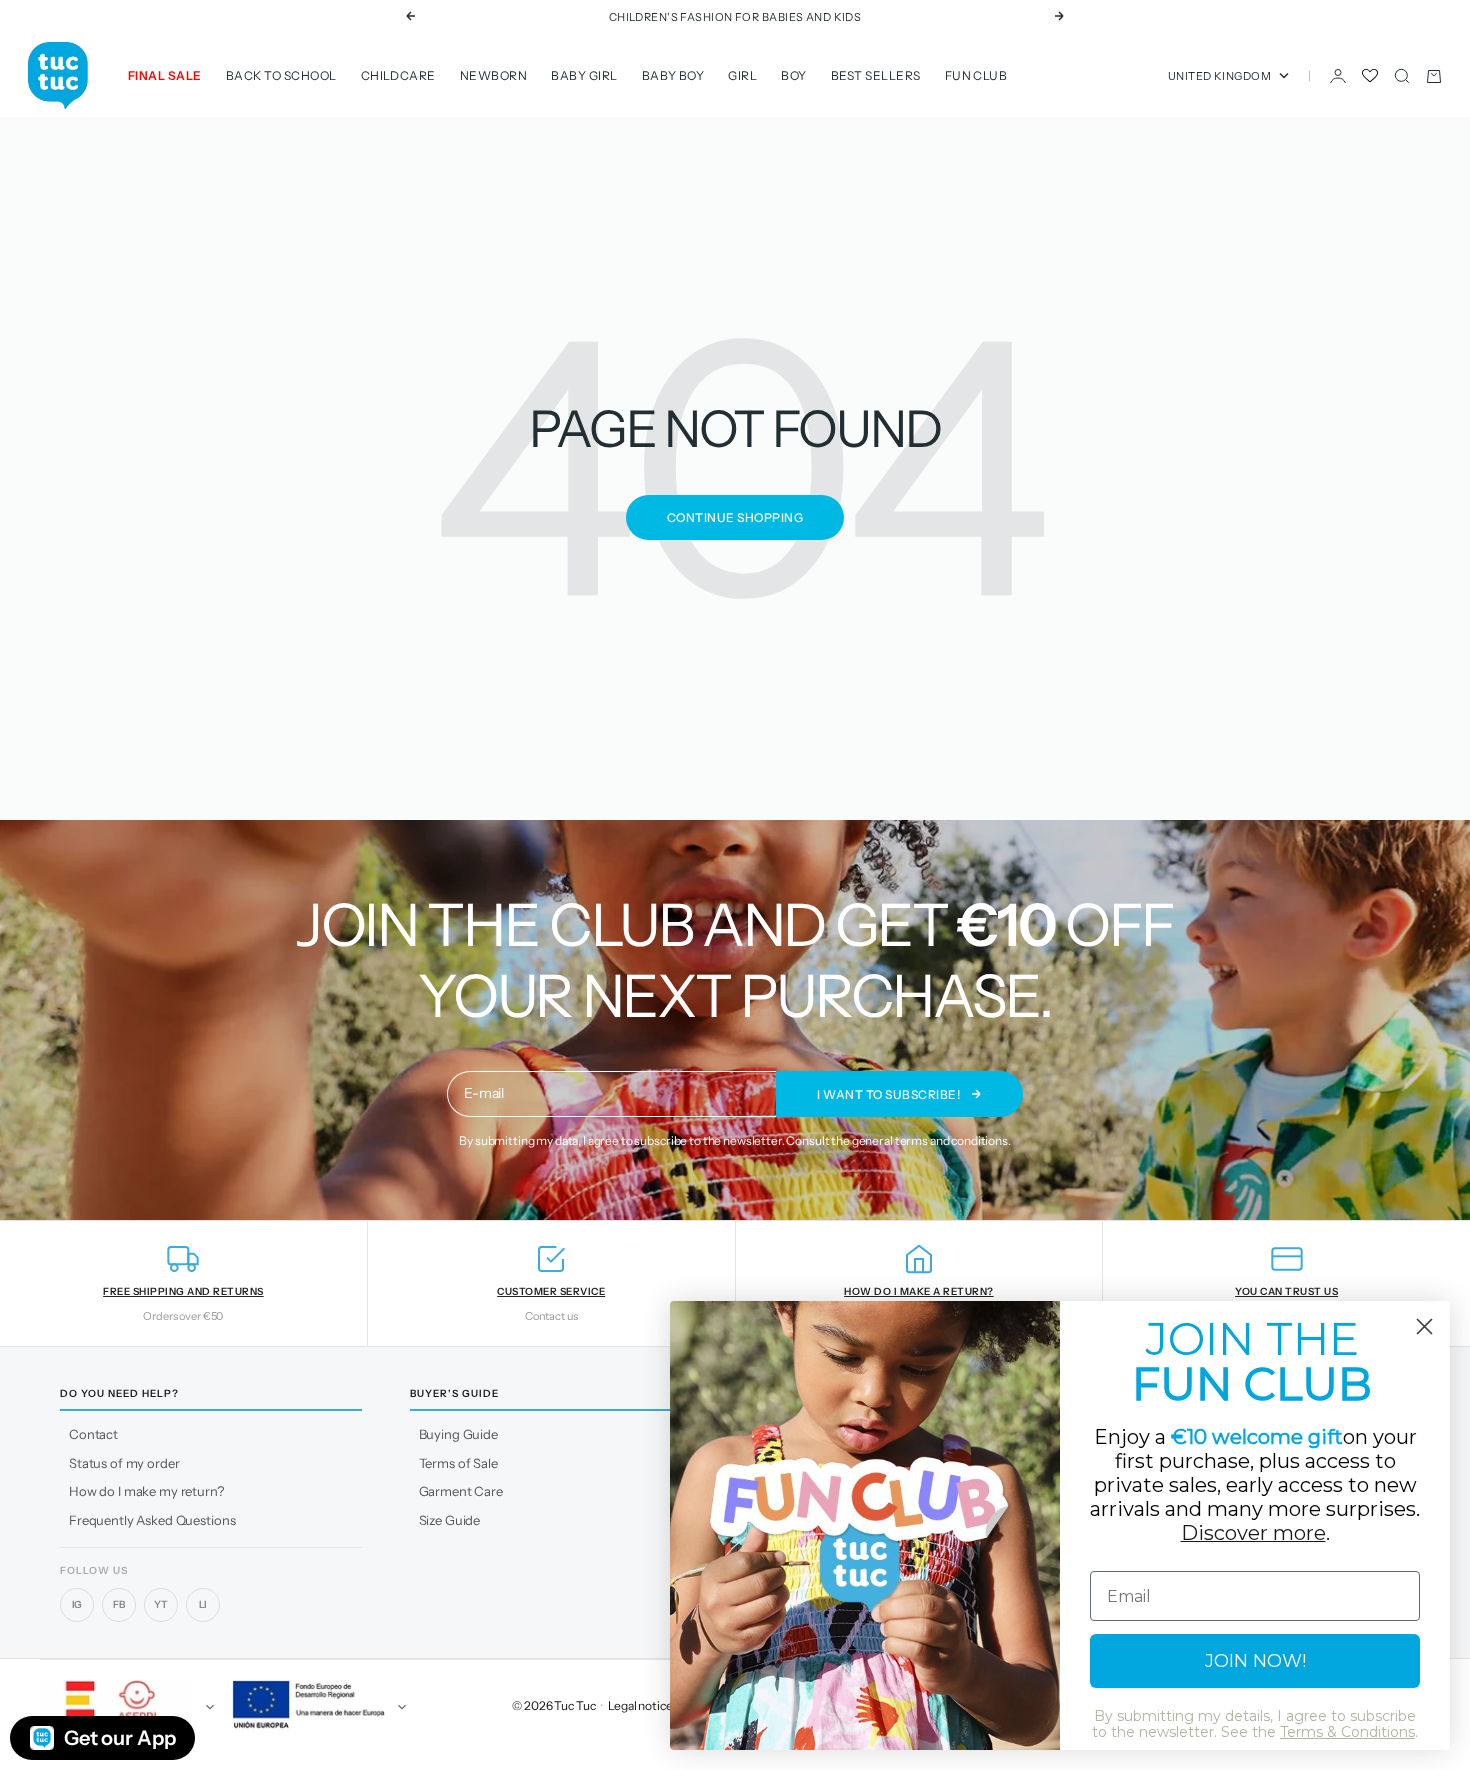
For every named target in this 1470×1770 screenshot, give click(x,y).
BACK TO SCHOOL (281, 75)
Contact (93, 1434)
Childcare (398, 75)
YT (161, 1604)
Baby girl (584, 75)
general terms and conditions (930, 1140)
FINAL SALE (165, 75)
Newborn (493, 75)
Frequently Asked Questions (152, 1520)
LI (203, 1604)
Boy (793, 75)
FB (119, 1604)
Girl (742, 75)
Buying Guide (458, 1434)
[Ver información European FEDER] (316, 1707)
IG (77, 1604)
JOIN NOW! (1255, 1661)
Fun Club (976, 75)
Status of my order (124, 1463)
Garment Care (461, 1491)
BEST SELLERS (876, 75)
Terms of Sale (458, 1463)
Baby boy (673, 75)
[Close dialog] (1424, 1326)
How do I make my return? (146, 1491)
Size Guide (450, 1520)
